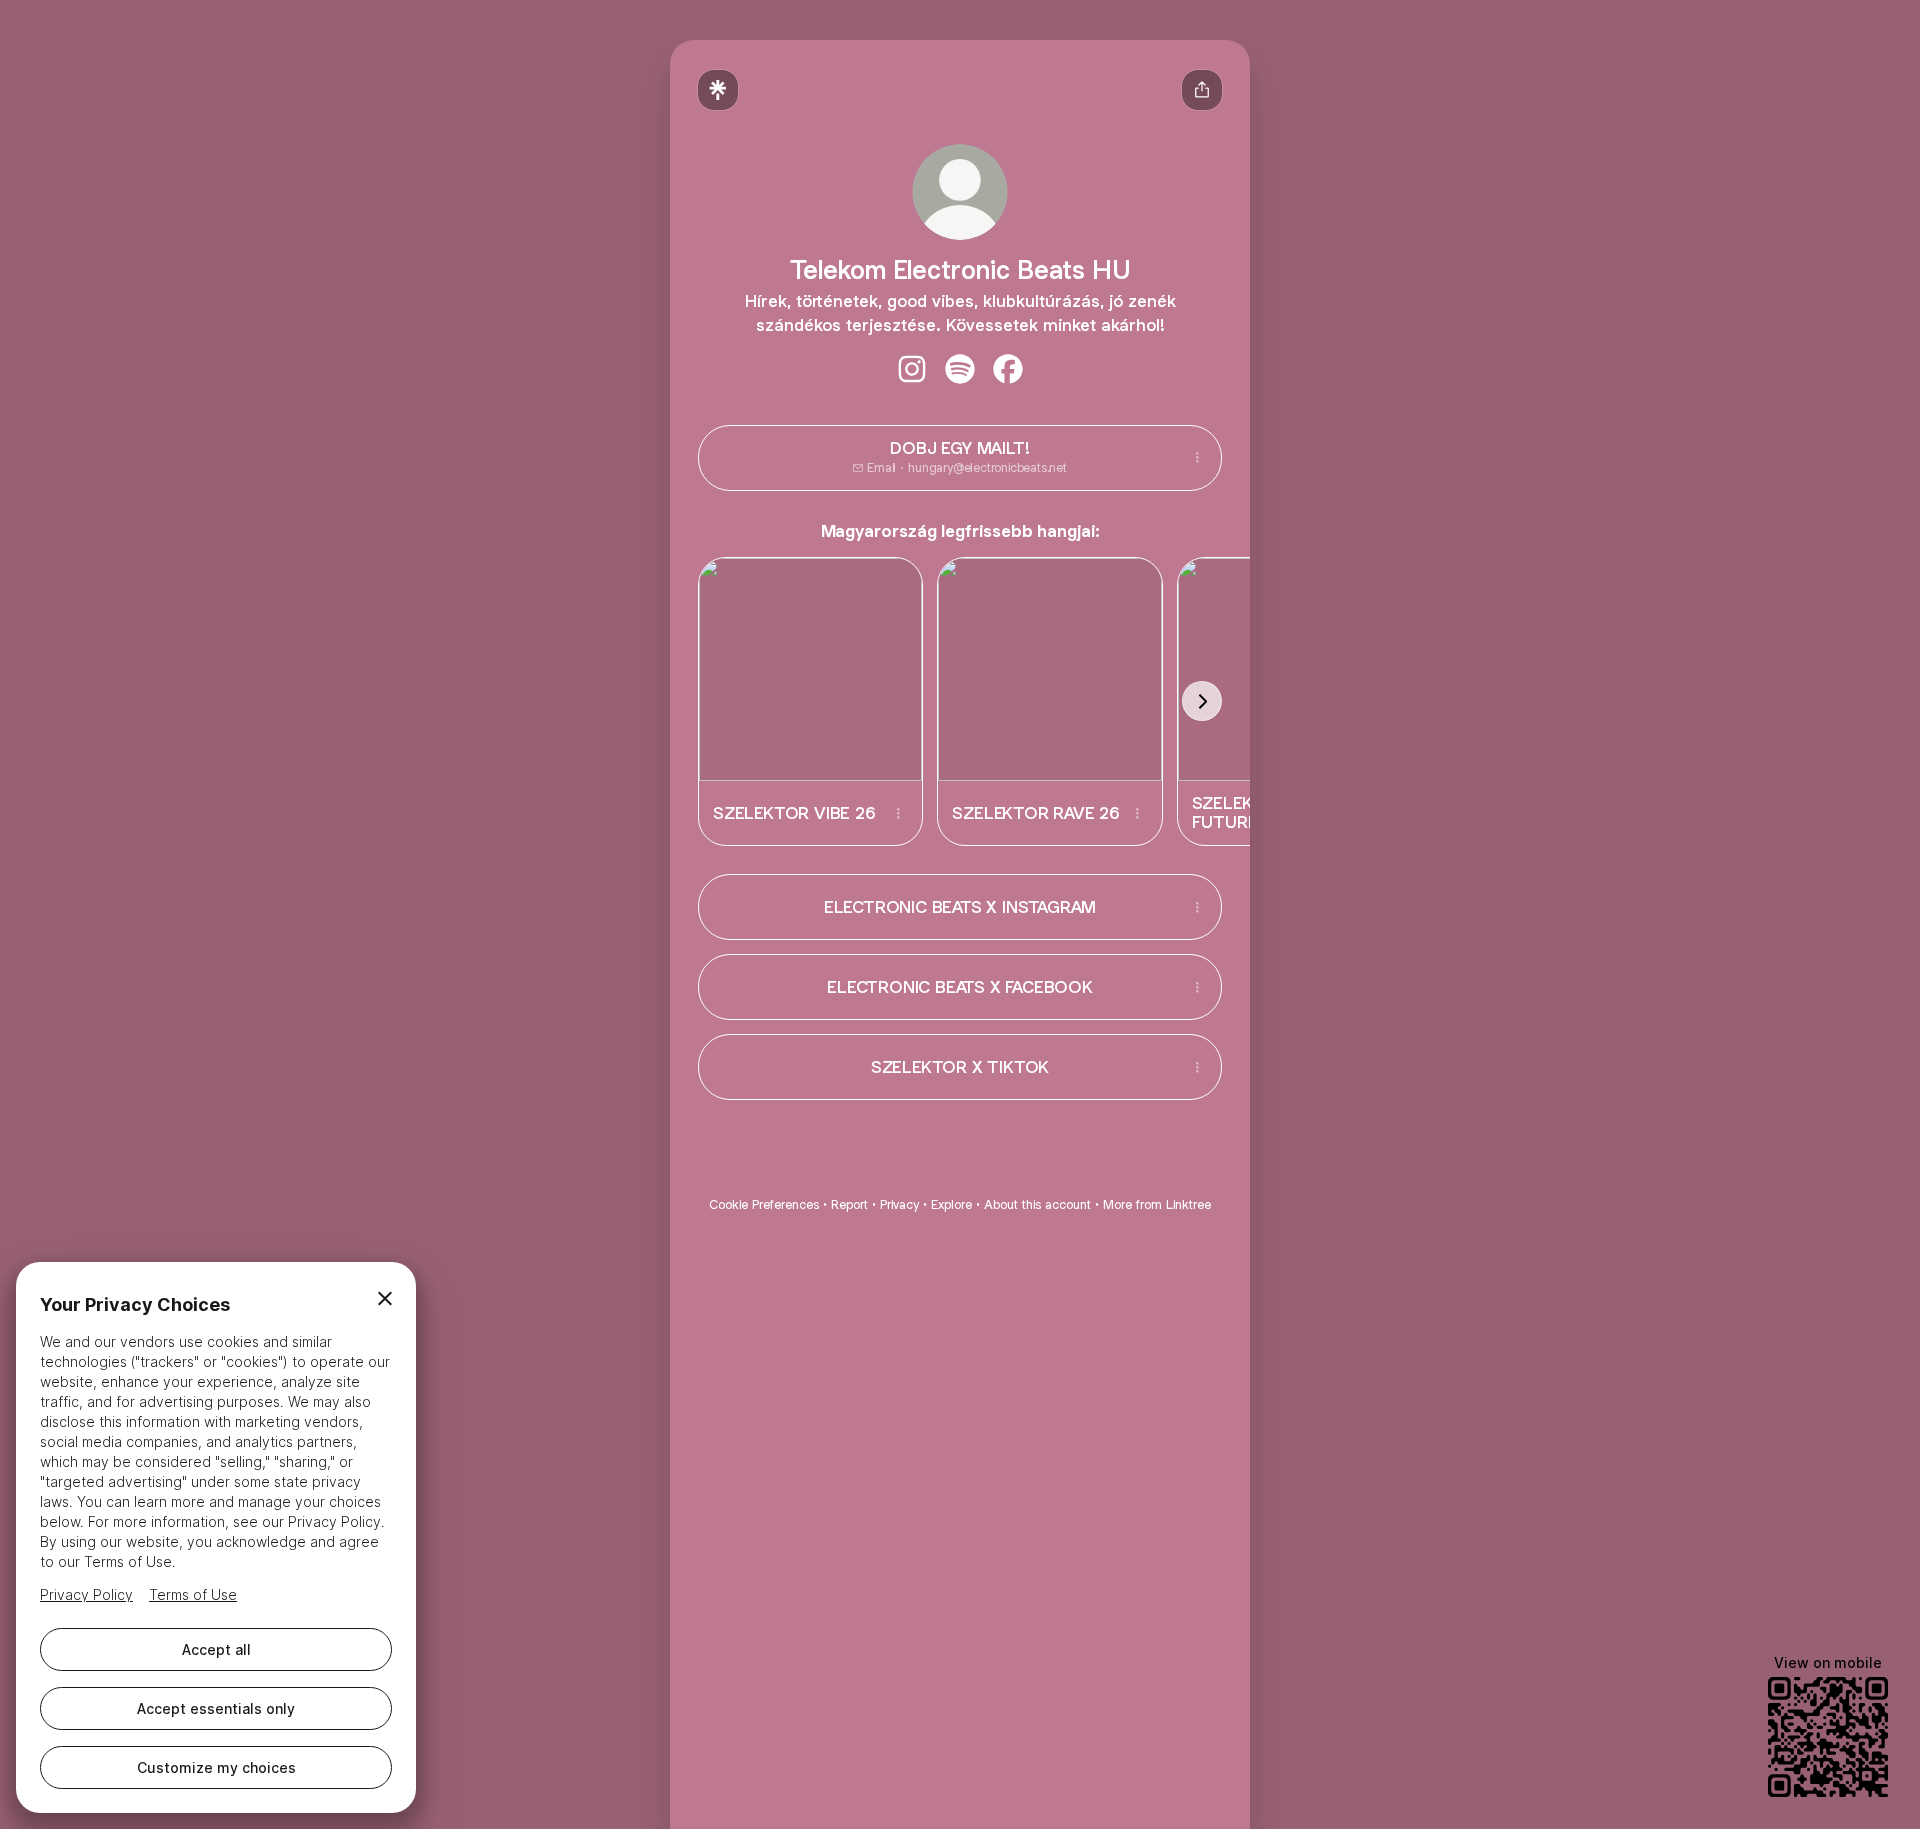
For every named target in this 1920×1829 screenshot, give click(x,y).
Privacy (899, 1204)
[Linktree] (718, 90)
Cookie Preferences (764, 1204)
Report (849, 1204)
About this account (1037, 1204)
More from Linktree (1157, 1204)
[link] (912, 369)
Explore (951, 1204)
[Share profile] (1202, 90)
